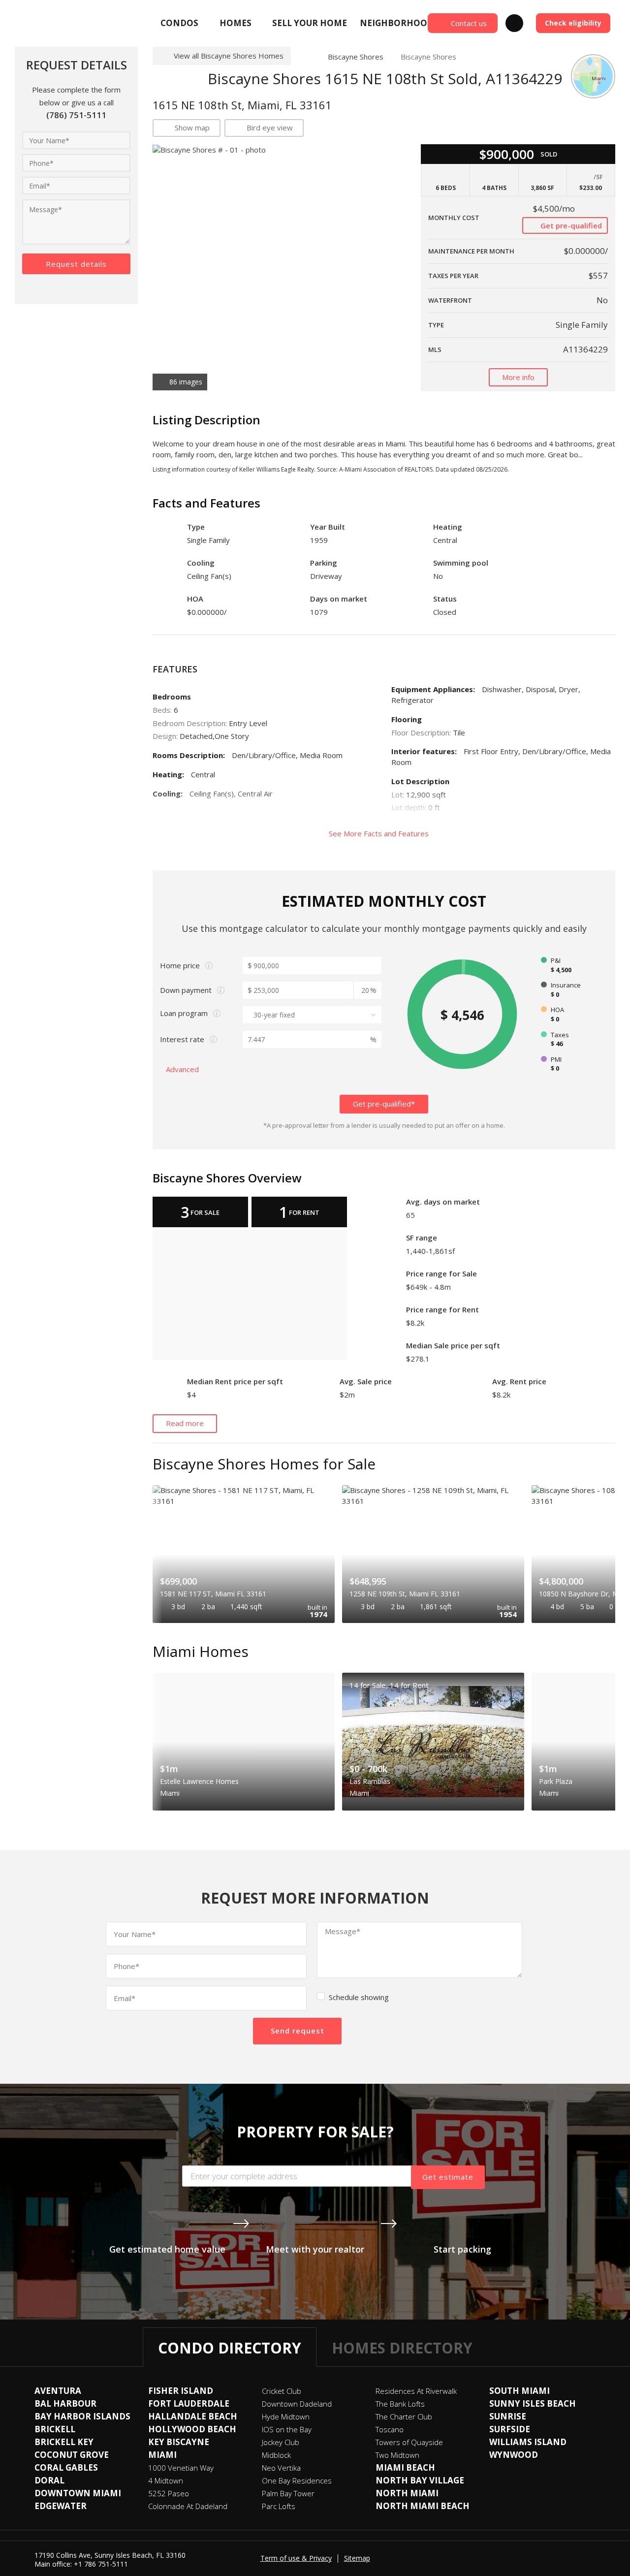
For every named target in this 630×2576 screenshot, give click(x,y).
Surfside (510, 2429)
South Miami (520, 2391)
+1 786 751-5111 (101, 2564)
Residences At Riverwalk (416, 2391)
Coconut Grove (72, 2455)
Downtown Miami (78, 2493)
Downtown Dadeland (297, 2404)
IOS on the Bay (287, 2429)
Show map (192, 127)
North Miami (407, 2493)
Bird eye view (270, 127)
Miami (162, 2455)
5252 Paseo (169, 2493)
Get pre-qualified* (384, 1104)
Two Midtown (397, 2455)
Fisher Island (181, 2391)
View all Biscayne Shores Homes (229, 56)
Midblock (276, 2455)
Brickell (55, 2429)
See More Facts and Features (380, 833)
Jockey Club (281, 2442)
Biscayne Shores (356, 57)
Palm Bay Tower (288, 2493)
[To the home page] (305, 57)
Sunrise (508, 2416)
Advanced (183, 1069)
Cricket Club (282, 2391)
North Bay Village (420, 2480)
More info (518, 377)
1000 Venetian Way (181, 2468)
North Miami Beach (423, 2506)
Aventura (58, 2391)
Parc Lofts (279, 2506)
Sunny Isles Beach (533, 2403)
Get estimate (448, 2177)
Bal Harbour (65, 2403)
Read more (185, 1423)
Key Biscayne (179, 2442)
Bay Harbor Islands (82, 2416)
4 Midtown (166, 2481)
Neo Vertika (281, 2468)
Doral (49, 2480)
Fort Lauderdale (189, 2403)
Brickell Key (64, 2442)
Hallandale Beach (193, 2416)
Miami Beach (405, 2467)
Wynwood (514, 2455)
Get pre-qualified (570, 225)
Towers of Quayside (409, 2442)
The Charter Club (404, 2417)
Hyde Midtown (286, 2417)
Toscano (390, 2429)
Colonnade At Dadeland (188, 2506)
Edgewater (61, 2506)
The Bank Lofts (400, 2404)
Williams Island (528, 2442)
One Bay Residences (297, 2481)
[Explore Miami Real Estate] (38, 23)
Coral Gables (66, 2467)
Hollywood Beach (192, 2429)
